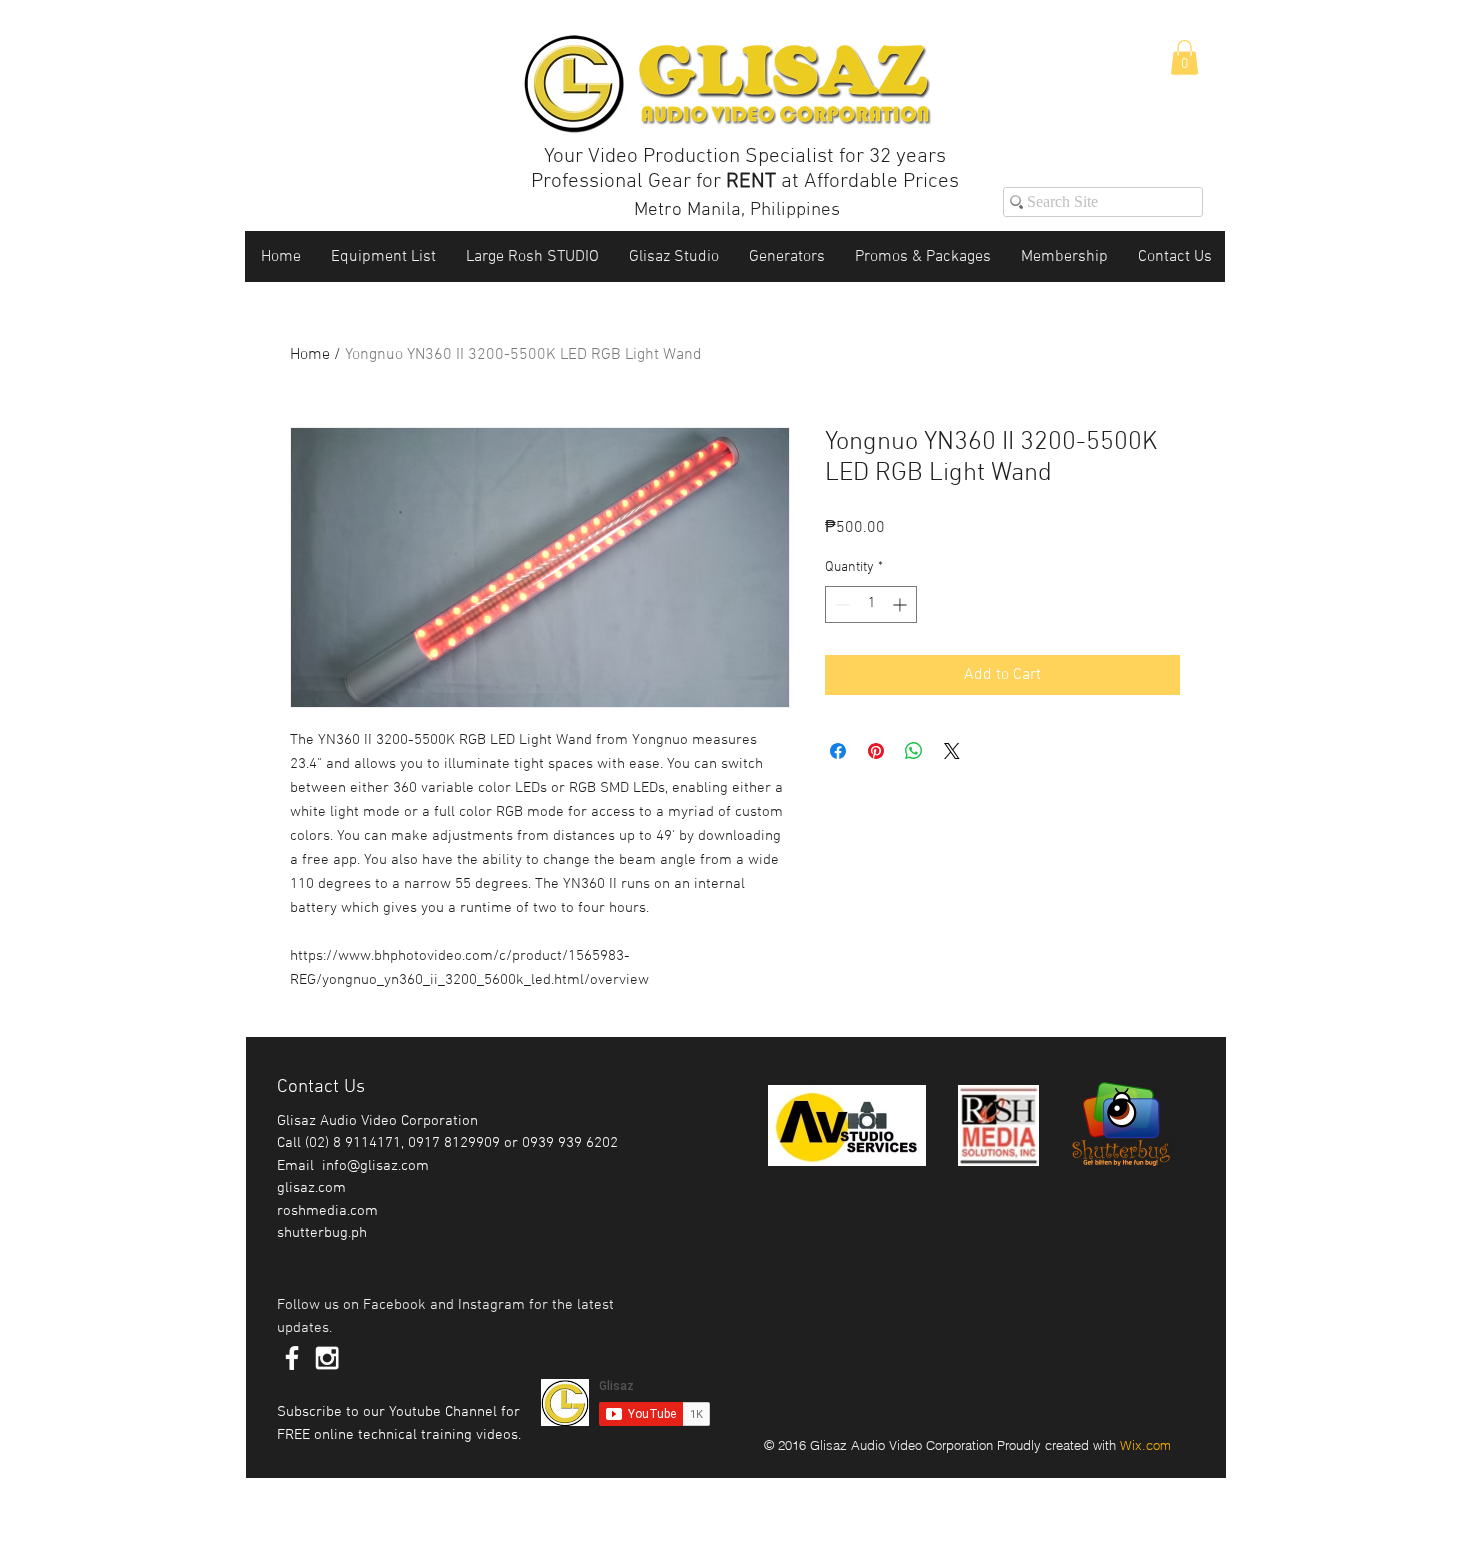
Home (310, 355)
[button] (1184, 57)
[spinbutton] (871, 604)
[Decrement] (840, 604)
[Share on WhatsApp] (914, 751)
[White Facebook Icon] (292, 1358)
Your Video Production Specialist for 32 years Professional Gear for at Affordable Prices (745, 169)
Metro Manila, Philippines (737, 210)
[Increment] (901, 604)
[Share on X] (952, 751)
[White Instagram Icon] (327, 1358)
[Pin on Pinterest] (876, 751)
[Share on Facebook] (838, 751)
